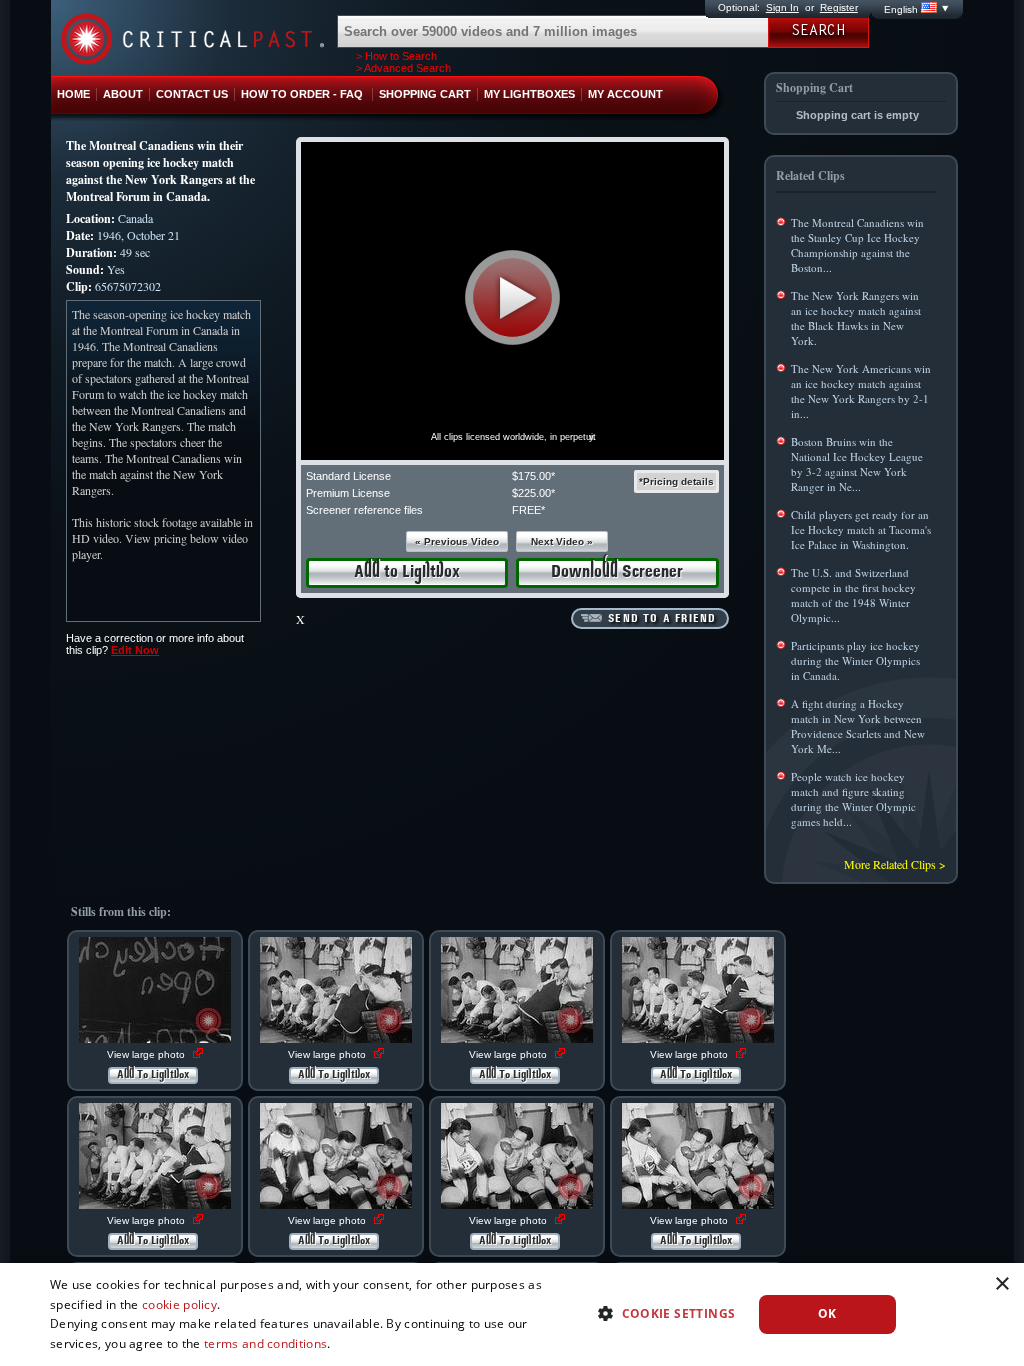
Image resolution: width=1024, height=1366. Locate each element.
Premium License (348, 493)
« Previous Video (457, 541)
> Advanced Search (403, 68)
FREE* (528, 510)
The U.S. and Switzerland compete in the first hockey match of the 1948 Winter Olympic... (853, 595)
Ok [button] (827, 1313)
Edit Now (135, 650)
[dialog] (512, 1314)
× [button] (1001, 1284)
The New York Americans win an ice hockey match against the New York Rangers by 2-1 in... (861, 391)
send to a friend (662, 619)
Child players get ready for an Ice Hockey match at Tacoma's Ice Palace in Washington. (861, 529)
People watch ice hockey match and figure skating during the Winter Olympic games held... (853, 799)
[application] (512, 301)
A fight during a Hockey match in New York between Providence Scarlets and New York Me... (858, 726)
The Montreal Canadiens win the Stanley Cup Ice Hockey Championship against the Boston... (857, 245)
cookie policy (179, 1304)
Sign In (782, 7)
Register (839, 7)
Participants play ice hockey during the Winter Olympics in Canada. (855, 660)
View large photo (147, 1054)
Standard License (348, 476)
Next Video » (562, 541)
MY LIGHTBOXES (529, 94)
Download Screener (617, 572)
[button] (512, 297)
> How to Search (396, 56)
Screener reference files (364, 510)
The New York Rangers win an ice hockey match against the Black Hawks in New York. (856, 318)
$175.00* (533, 476)
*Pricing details (676, 481)
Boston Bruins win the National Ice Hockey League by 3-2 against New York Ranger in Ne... (857, 464)
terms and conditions (265, 1343)
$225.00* (533, 493)
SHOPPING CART (425, 94)
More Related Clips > (895, 864)
